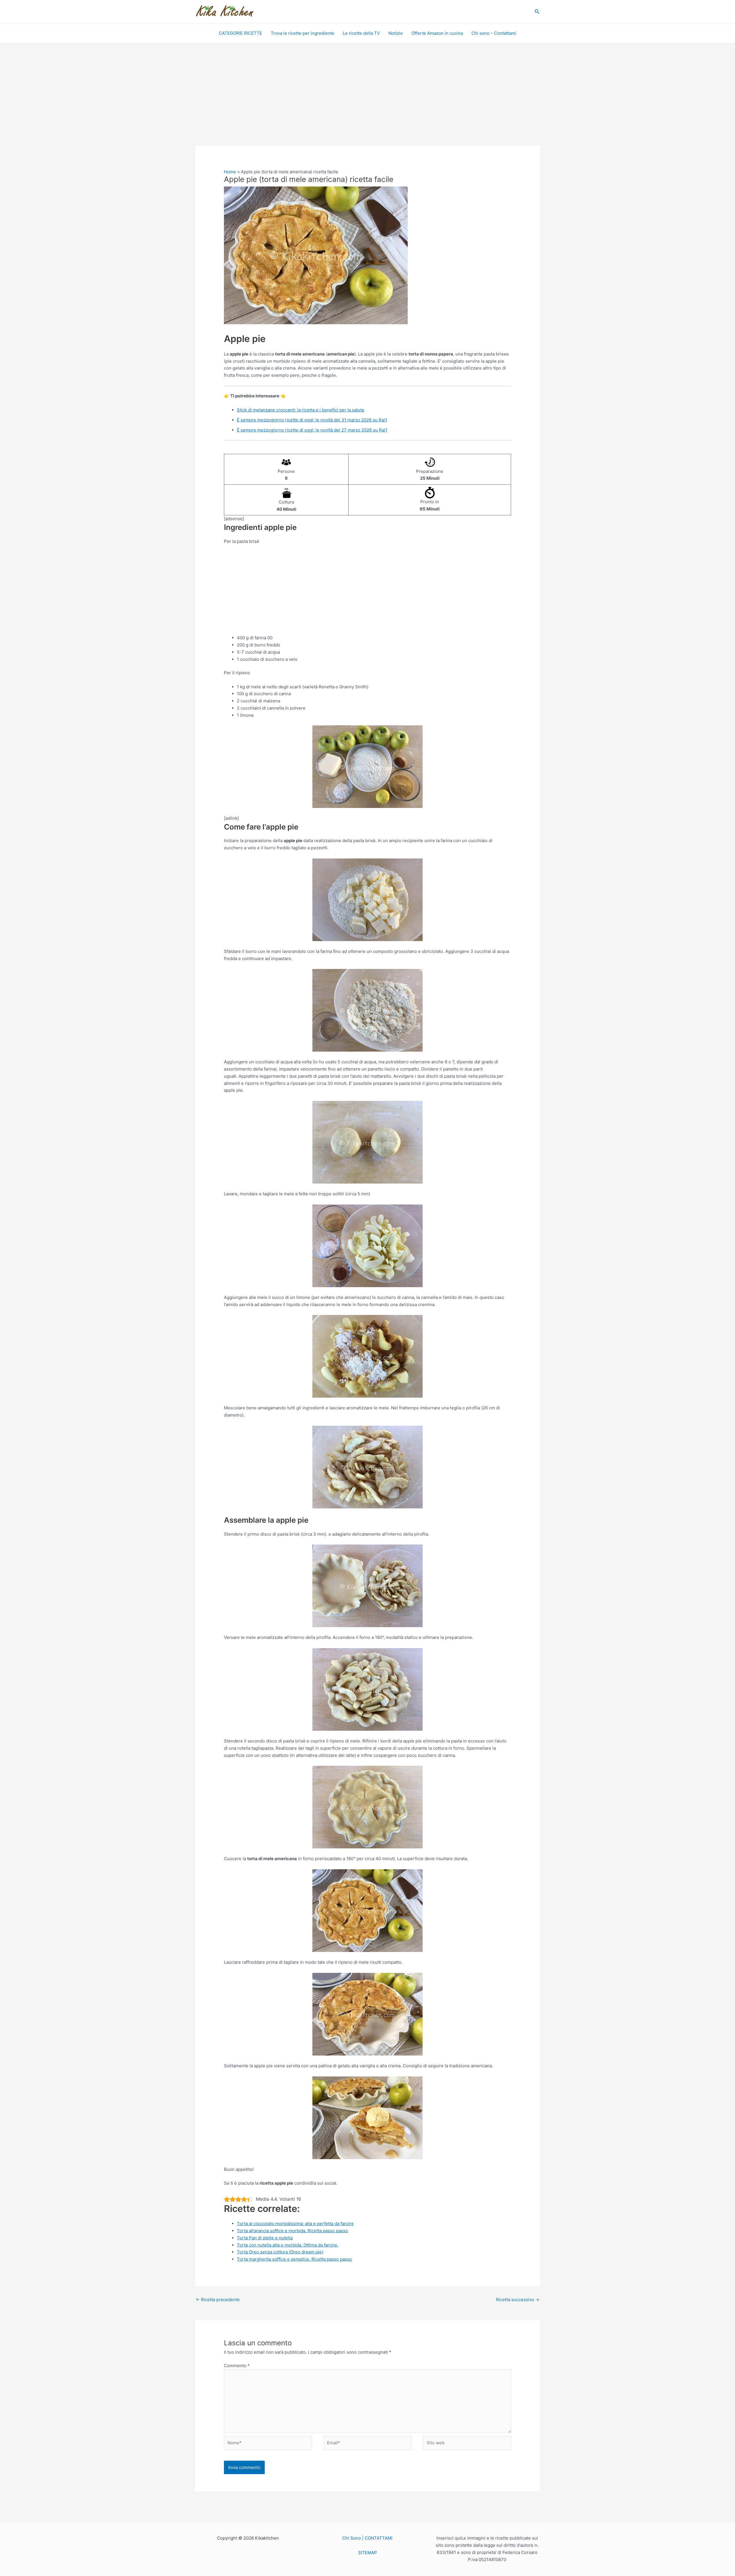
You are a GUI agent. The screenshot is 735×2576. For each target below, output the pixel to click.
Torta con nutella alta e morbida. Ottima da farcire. (288, 2245)
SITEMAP (367, 2553)
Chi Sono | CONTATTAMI (367, 2538)
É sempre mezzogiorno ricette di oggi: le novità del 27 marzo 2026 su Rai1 (312, 430)
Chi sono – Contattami (494, 33)
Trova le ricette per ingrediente (302, 33)
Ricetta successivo (518, 2300)
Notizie (396, 33)
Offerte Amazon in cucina (437, 33)
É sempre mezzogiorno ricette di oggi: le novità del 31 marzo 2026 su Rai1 (312, 420)
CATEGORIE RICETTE (240, 33)
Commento (237, 2366)
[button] (537, 12)
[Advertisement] (367, 103)
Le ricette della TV (361, 33)
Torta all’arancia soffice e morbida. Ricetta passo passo (292, 2231)
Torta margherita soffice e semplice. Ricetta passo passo (294, 2259)
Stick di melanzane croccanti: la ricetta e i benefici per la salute (301, 410)
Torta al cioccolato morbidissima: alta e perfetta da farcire (295, 2224)
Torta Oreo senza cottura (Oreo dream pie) (280, 2252)
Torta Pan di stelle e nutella (265, 2238)
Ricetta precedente (218, 2300)
